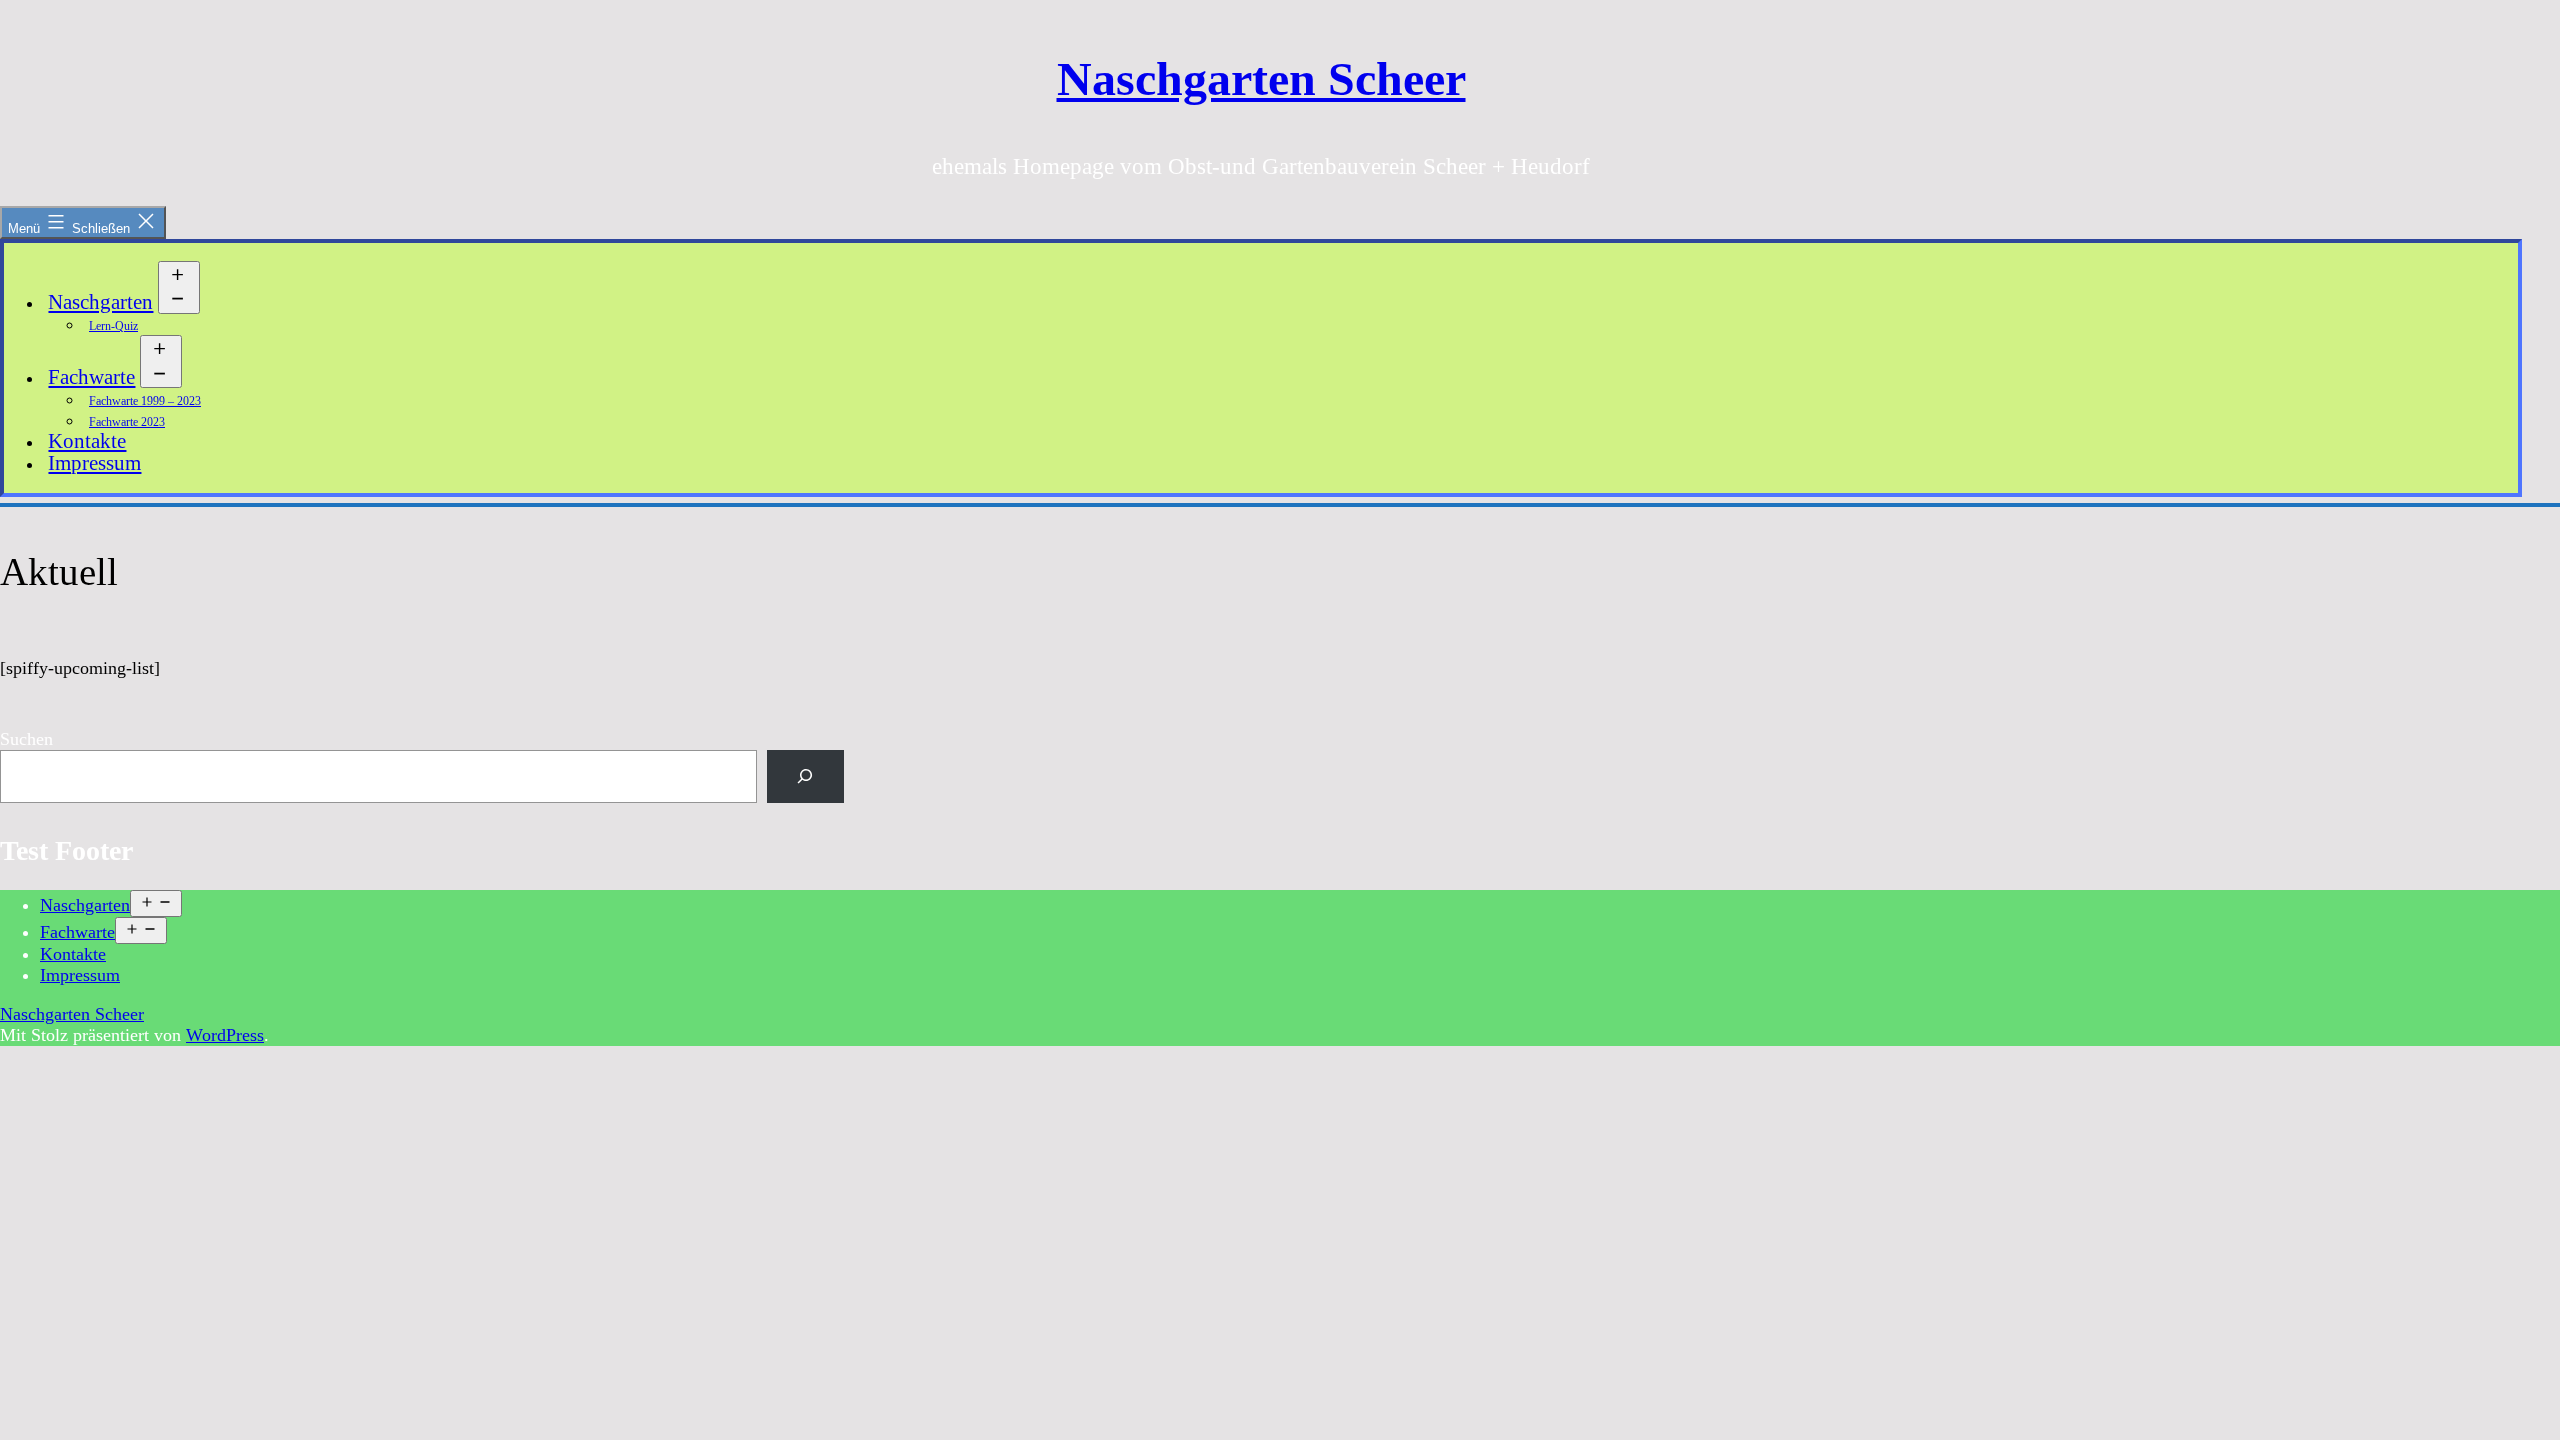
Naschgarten (100, 302)
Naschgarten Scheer (1261, 79)
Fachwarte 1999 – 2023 (145, 401)
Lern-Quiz (113, 326)
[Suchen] (805, 776)
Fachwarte (91, 377)
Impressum (94, 463)
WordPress (225, 1035)
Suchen (26, 739)
